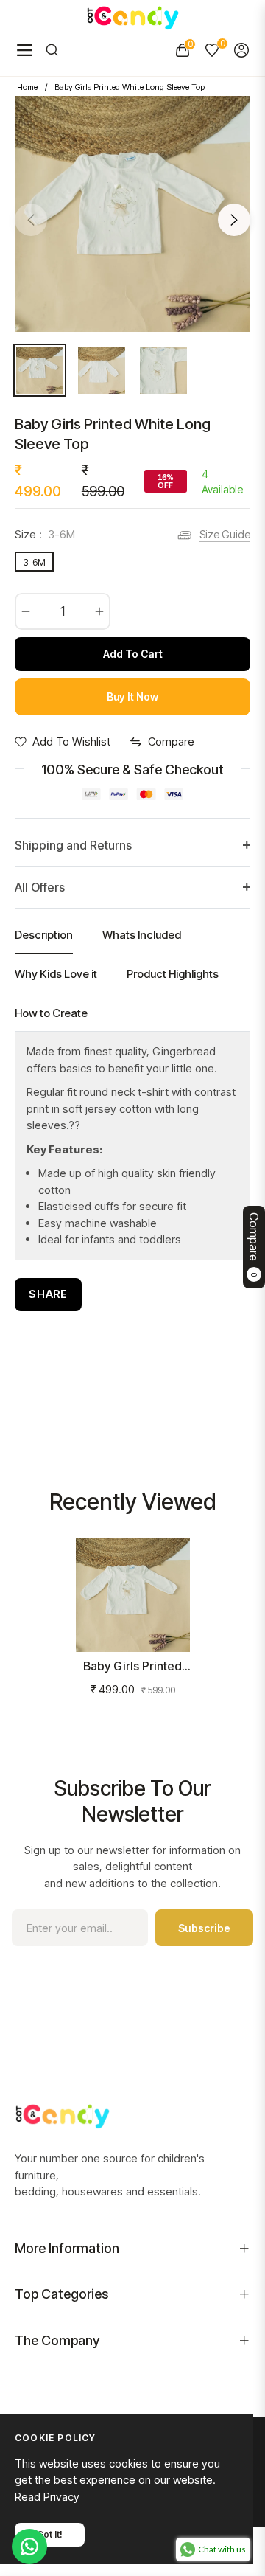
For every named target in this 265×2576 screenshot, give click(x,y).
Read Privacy (47, 2497)
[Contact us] (29, 2547)
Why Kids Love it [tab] (56, 974)
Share (48, 1294)
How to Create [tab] (51, 1013)
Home (27, 87)
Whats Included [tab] (142, 935)
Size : (45, 534)
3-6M (34, 562)
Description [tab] (44, 935)
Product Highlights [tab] (173, 974)
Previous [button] (31, 220)
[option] (132, 214)
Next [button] (234, 220)
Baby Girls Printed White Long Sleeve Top (133, 1666)
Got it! (50, 2534)
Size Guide (225, 534)
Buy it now (132, 697)
